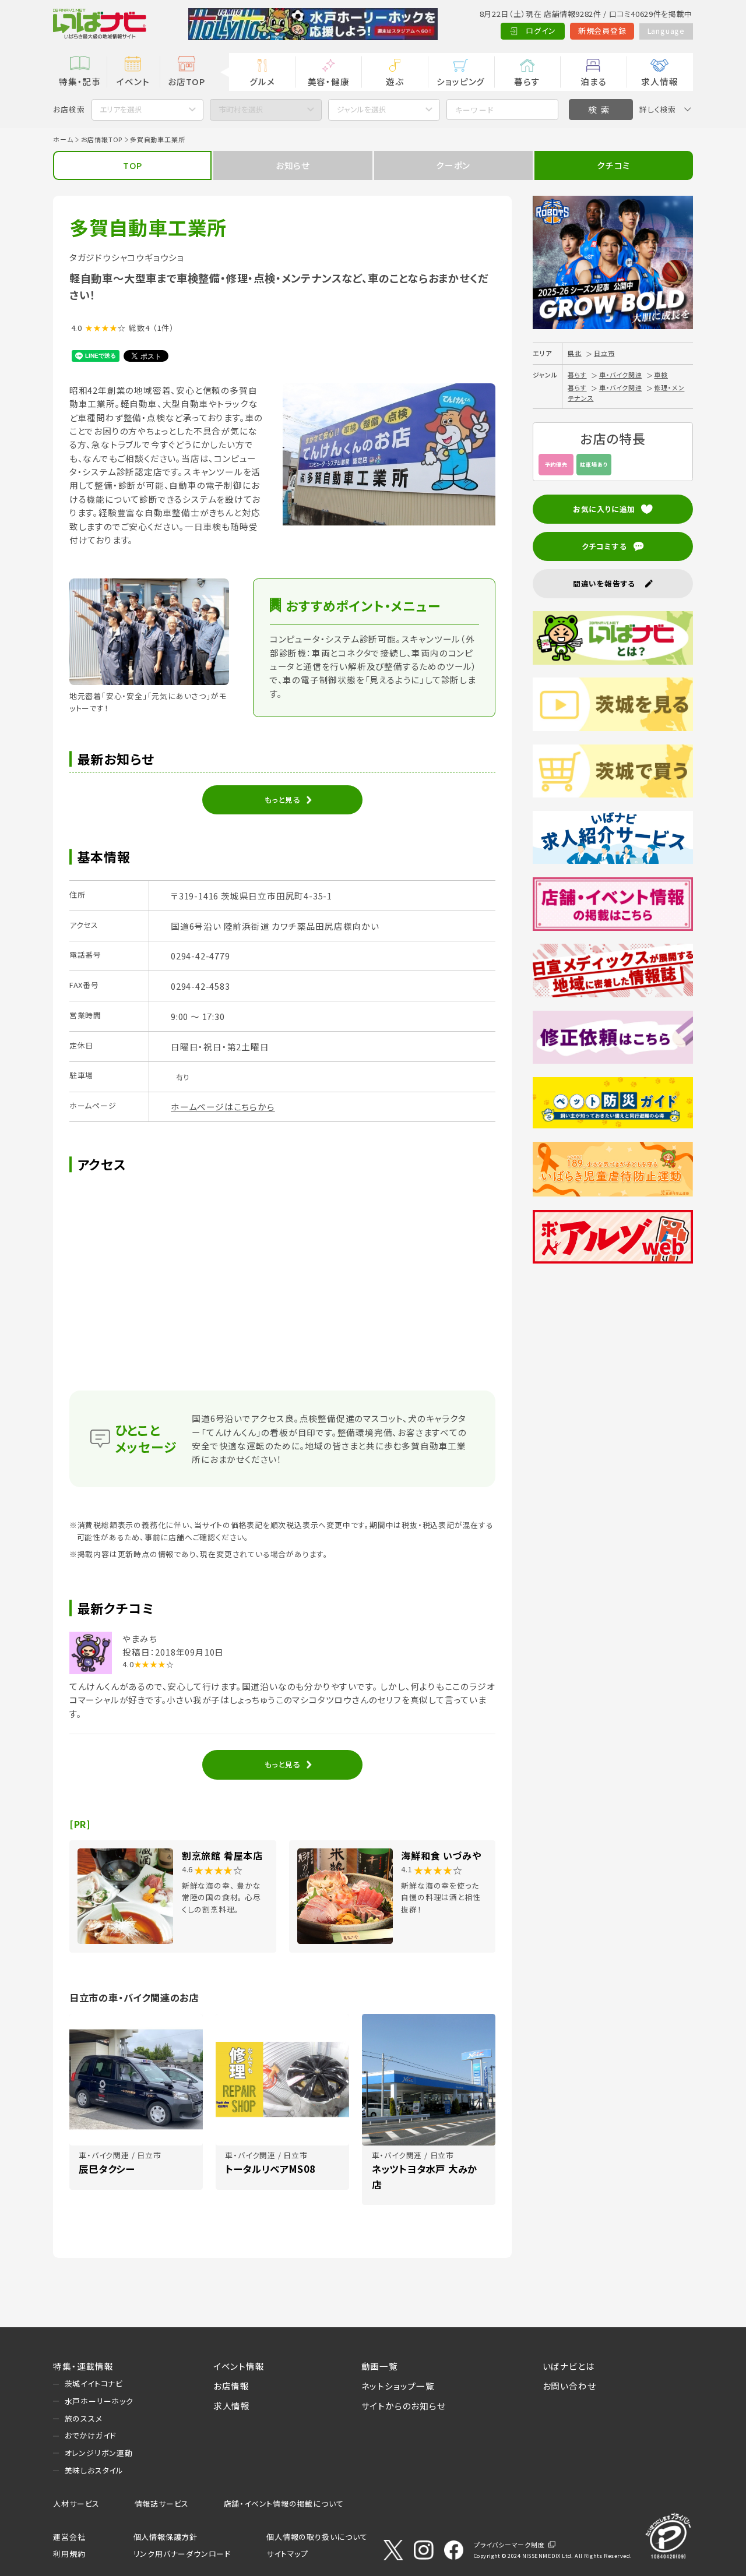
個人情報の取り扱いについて (317, 2537)
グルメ (262, 81)
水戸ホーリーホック (99, 2401)
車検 (661, 375)
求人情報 (659, 81)
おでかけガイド (91, 2435)
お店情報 (231, 2386)
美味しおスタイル (94, 2470)
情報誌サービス (162, 2503)
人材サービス (76, 2503)
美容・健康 (329, 81)
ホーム (63, 139)
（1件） (163, 328)
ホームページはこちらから (223, 1107)
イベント (133, 81)
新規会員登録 (602, 31)
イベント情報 (239, 2366)
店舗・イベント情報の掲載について (284, 2503)
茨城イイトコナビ (94, 2383)
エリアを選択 (121, 109)
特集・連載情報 (83, 2366)
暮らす (527, 81)
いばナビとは (569, 2366)
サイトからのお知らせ (404, 2406)
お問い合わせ (569, 2386)
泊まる (593, 81)
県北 (575, 353)
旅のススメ (84, 2418)
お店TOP (186, 81)
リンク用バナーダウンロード (182, 2554)
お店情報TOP (102, 139)
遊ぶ (395, 81)
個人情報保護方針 (166, 2537)
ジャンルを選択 (362, 109)
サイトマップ (287, 2554)
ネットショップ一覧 (398, 2386)
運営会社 (69, 2537)
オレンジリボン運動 (99, 2453)
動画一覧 (380, 2366)
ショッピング (461, 81)
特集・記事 (80, 81)
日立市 (604, 353)
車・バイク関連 (621, 375)
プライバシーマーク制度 (509, 2545)
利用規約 (69, 2554)
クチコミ (613, 165)
